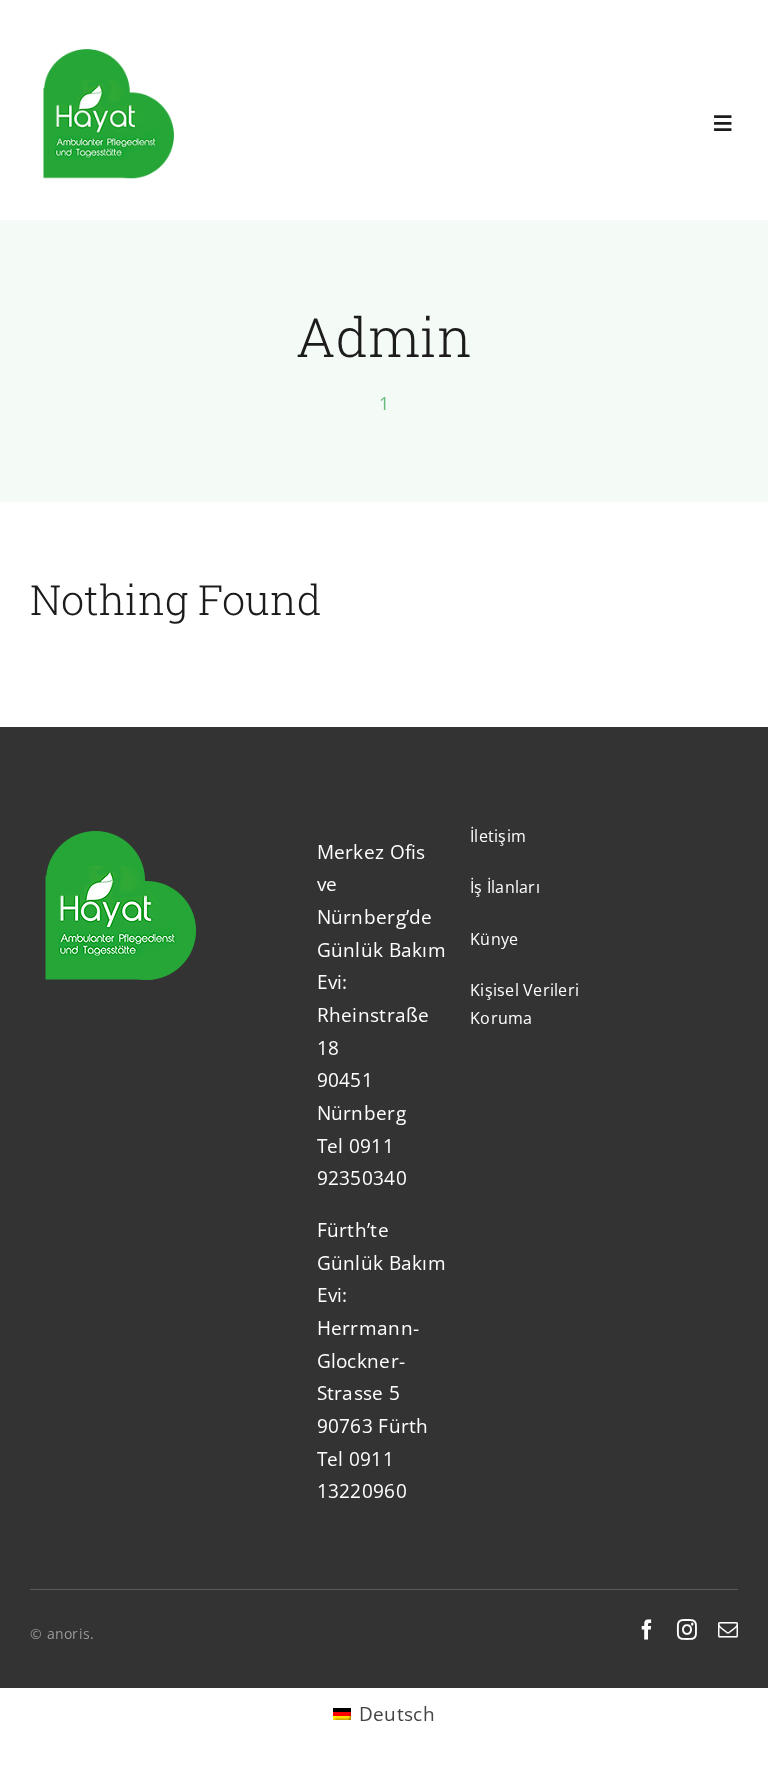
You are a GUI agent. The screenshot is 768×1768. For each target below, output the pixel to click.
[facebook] (647, 1630)
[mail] (728, 1630)
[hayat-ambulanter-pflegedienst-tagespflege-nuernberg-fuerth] (108, 46)
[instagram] (687, 1630)
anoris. (71, 1633)
